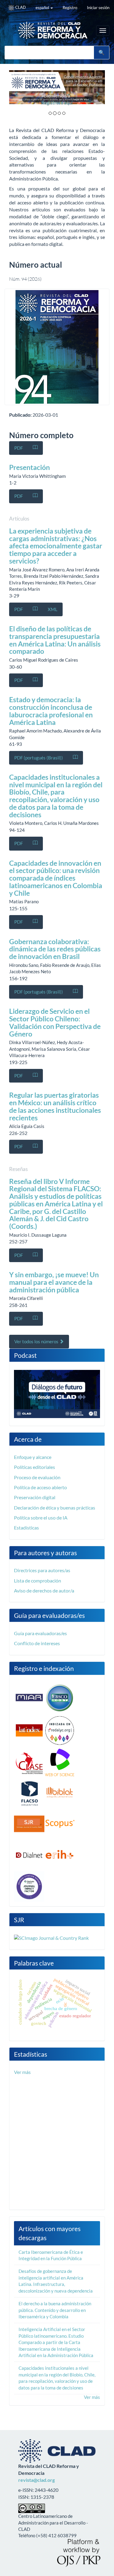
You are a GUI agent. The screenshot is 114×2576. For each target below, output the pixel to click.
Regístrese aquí (27, 102)
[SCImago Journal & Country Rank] (51, 1938)
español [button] (43, 8)
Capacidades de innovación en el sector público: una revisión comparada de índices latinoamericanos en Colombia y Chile (56, 878)
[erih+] (60, 1854)
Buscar (102, 53)
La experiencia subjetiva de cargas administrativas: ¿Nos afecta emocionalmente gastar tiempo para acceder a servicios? (56, 546)
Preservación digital (35, 1497)
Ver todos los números (37, 1341)
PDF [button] (19, 448)
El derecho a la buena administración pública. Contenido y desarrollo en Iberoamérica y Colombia (55, 2310)
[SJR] (29, 1823)
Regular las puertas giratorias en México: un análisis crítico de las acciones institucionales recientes (55, 1106)
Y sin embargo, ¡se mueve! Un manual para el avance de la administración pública (54, 1282)
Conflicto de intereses (37, 1643)
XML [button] (53, 609)
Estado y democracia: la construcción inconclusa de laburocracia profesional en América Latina (51, 711)
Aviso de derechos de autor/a (44, 1591)
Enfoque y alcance (33, 1457)
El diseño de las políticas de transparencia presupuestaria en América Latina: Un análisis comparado (55, 640)
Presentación (29, 467)
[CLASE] (29, 1763)
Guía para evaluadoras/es (40, 1633)
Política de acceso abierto (40, 1487)
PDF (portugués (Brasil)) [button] (39, 758)
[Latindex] (29, 1730)
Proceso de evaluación (37, 1477)
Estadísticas (26, 1528)
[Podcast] (57, 1393)
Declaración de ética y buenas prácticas (55, 1508)
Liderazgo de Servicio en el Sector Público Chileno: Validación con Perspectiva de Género (55, 1022)
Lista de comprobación (38, 1581)
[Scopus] (60, 1823)
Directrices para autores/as (42, 1570)
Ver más (22, 2072)
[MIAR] (29, 1697)
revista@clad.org (36, 2480)
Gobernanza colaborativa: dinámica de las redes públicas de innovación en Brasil (55, 949)
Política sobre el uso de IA (41, 1518)
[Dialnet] (29, 1854)
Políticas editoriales (35, 1467)
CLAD (20, 7)
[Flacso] (29, 1793)
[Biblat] (60, 1793)
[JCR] (29, 1886)
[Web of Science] (60, 1763)
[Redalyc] (60, 1730)
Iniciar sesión (98, 8)
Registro (70, 8)
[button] (16, 94)
